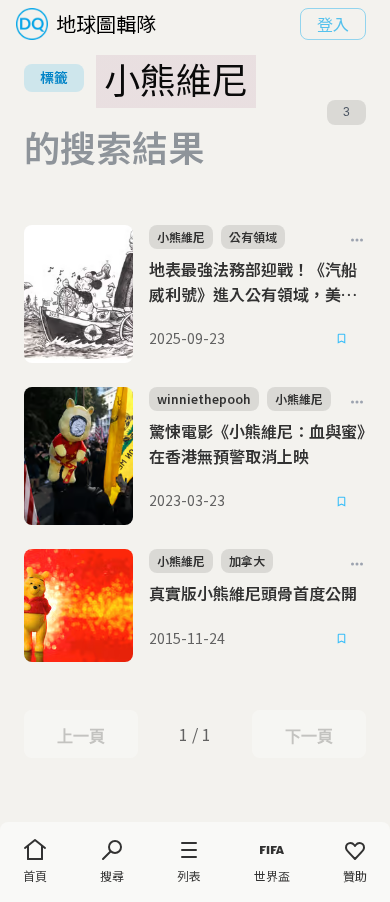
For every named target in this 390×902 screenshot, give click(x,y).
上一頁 (80, 736)
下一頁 (308, 736)
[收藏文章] (342, 339)
